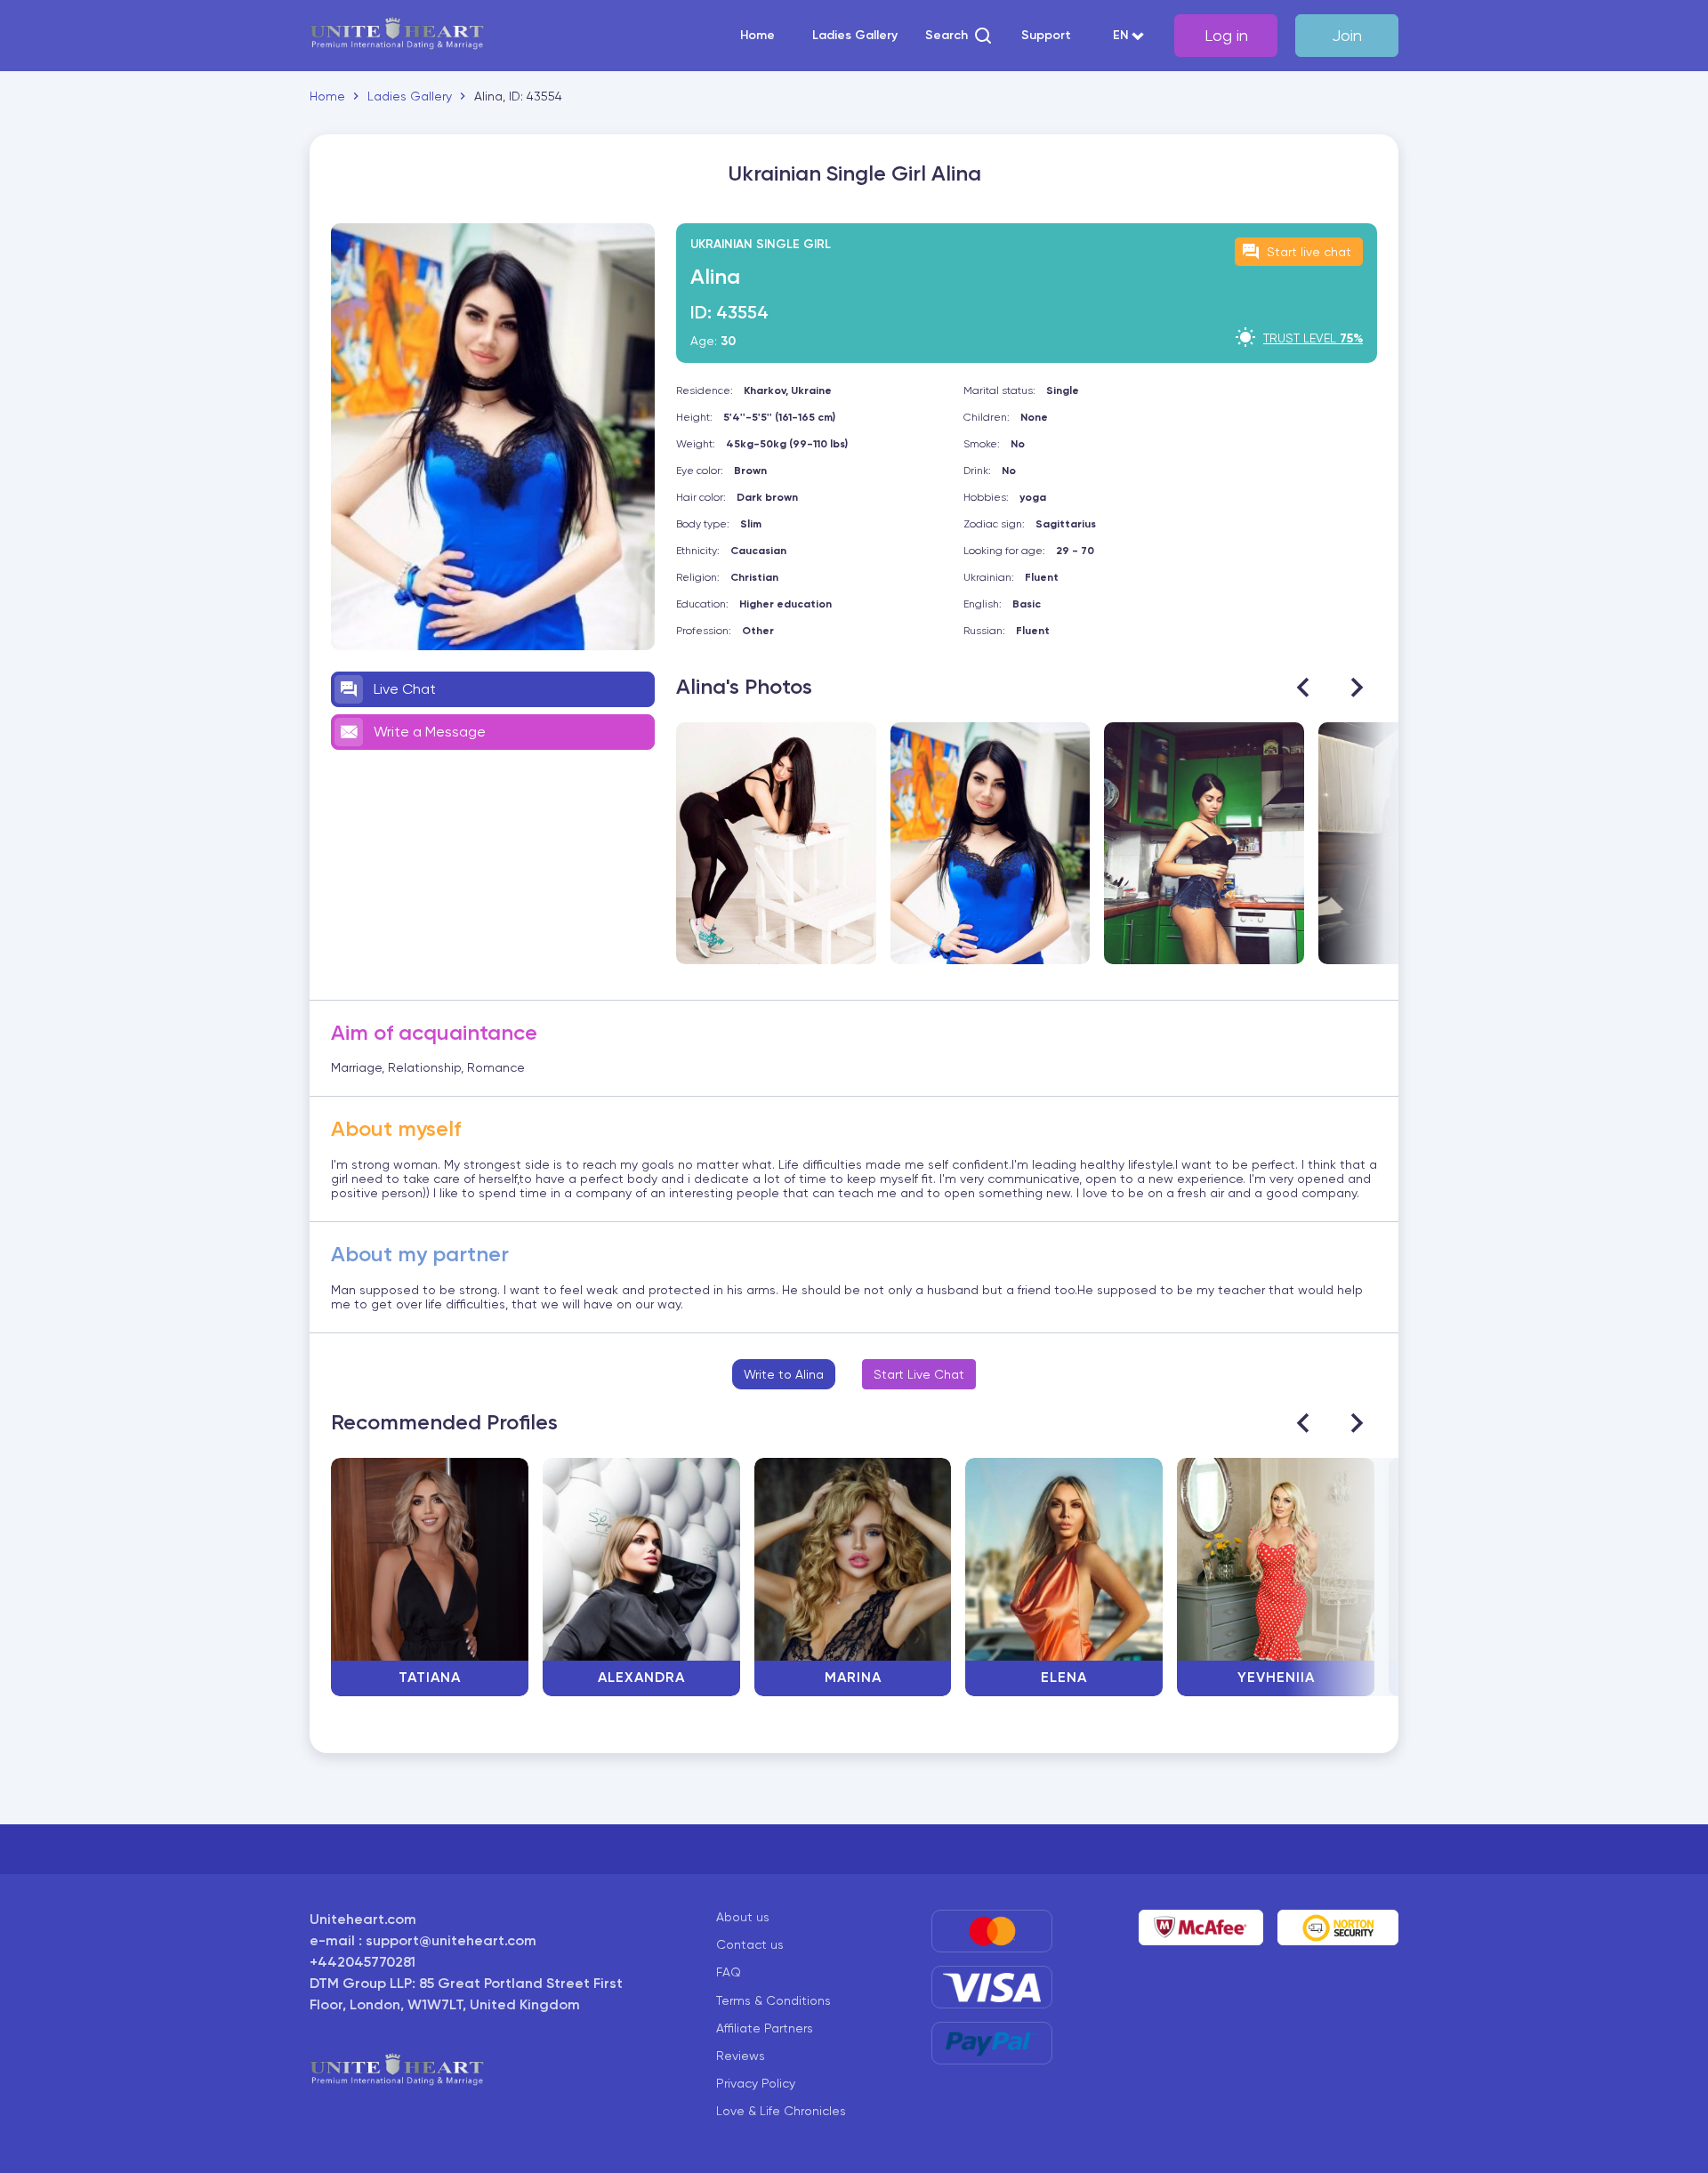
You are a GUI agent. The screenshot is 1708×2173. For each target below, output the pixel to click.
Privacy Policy (756, 2083)
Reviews (741, 2056)
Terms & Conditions (773, 2000)
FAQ (729, 1972)
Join (1347, 35)
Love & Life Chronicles (781, 2111)
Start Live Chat (919, 1374)
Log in (1226, 35)
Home (757, 36)
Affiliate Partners (765, 2028)
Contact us (750, 1944)
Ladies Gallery (855, 36)
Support (1046, 36)
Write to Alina (784, 1374)
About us (743, 1917)
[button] (959, 36)
